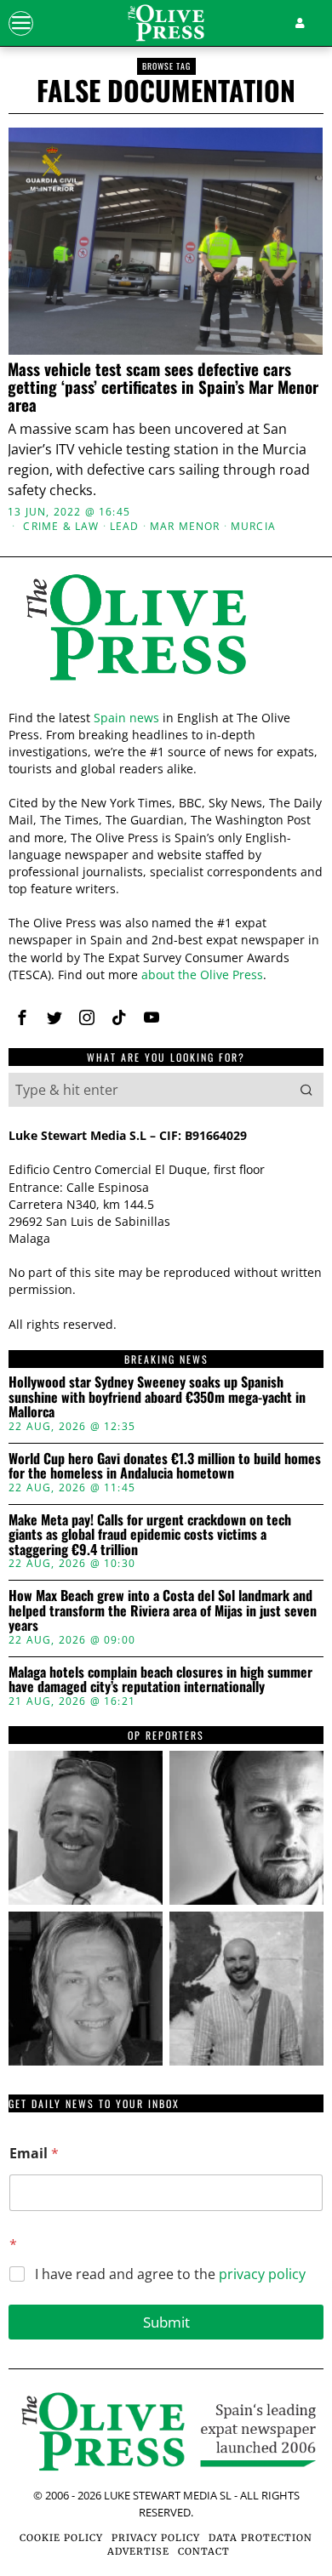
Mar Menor (185, 527)
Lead (125, 527)
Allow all (166, 1492)
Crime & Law (61, 527)
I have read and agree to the (170, 2274)
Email (34, 2154)
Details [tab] (166, 953)
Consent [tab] (60, 953)
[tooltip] (86, 1828)
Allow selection (166, 1568)
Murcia (253, 527)
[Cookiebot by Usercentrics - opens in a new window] (239, 907)
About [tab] (272, 953)
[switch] (288, 1299)
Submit (166, 2322)
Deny (166, 1644)
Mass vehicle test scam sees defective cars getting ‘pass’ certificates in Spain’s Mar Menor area (163, 387)
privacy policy (262, 2274)
